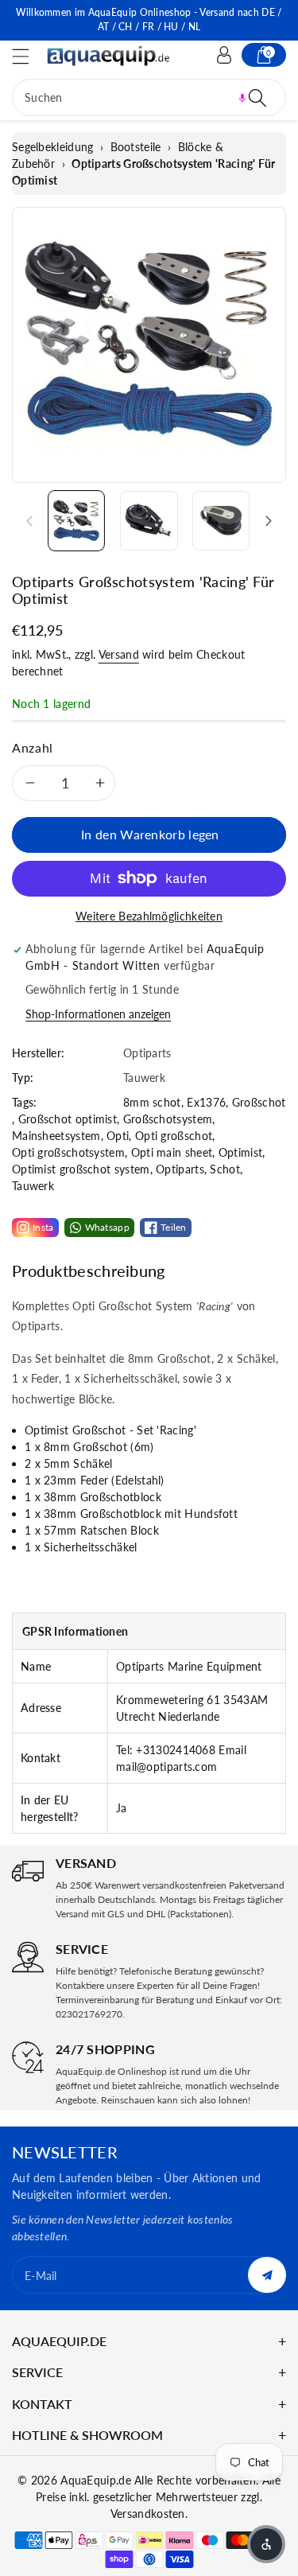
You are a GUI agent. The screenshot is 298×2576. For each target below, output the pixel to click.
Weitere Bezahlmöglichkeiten (149, 916)
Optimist (240, 1152)
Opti (118, 1136)
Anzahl (33, 747)
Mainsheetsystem (56, 1136)
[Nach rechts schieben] (269, 520)
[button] (28, 56)
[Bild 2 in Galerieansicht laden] (149, 520)
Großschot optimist (68, 1119)
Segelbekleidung (53, 147)
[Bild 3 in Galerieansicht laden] (221, 520)
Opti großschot (174, 1136)
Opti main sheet (172, 1152)
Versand (119, 654)
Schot (225, 1169)
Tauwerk (33, 1186)
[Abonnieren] (267, 2275)
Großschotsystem (168, 1119)
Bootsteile (136, 147)
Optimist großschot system (81, 1169)
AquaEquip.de (96, 2480)
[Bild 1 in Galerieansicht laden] (76, 520)
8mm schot (152, 1102)
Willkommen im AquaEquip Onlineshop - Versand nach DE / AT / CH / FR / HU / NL (149, 19)
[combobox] (149, 97)
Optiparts (180, 1169)
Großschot (259, 1102)
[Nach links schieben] (29, 520)
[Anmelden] (224, 55)
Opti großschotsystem (68, 1152)
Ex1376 (206, 1102)
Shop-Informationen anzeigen (98, 1014)
